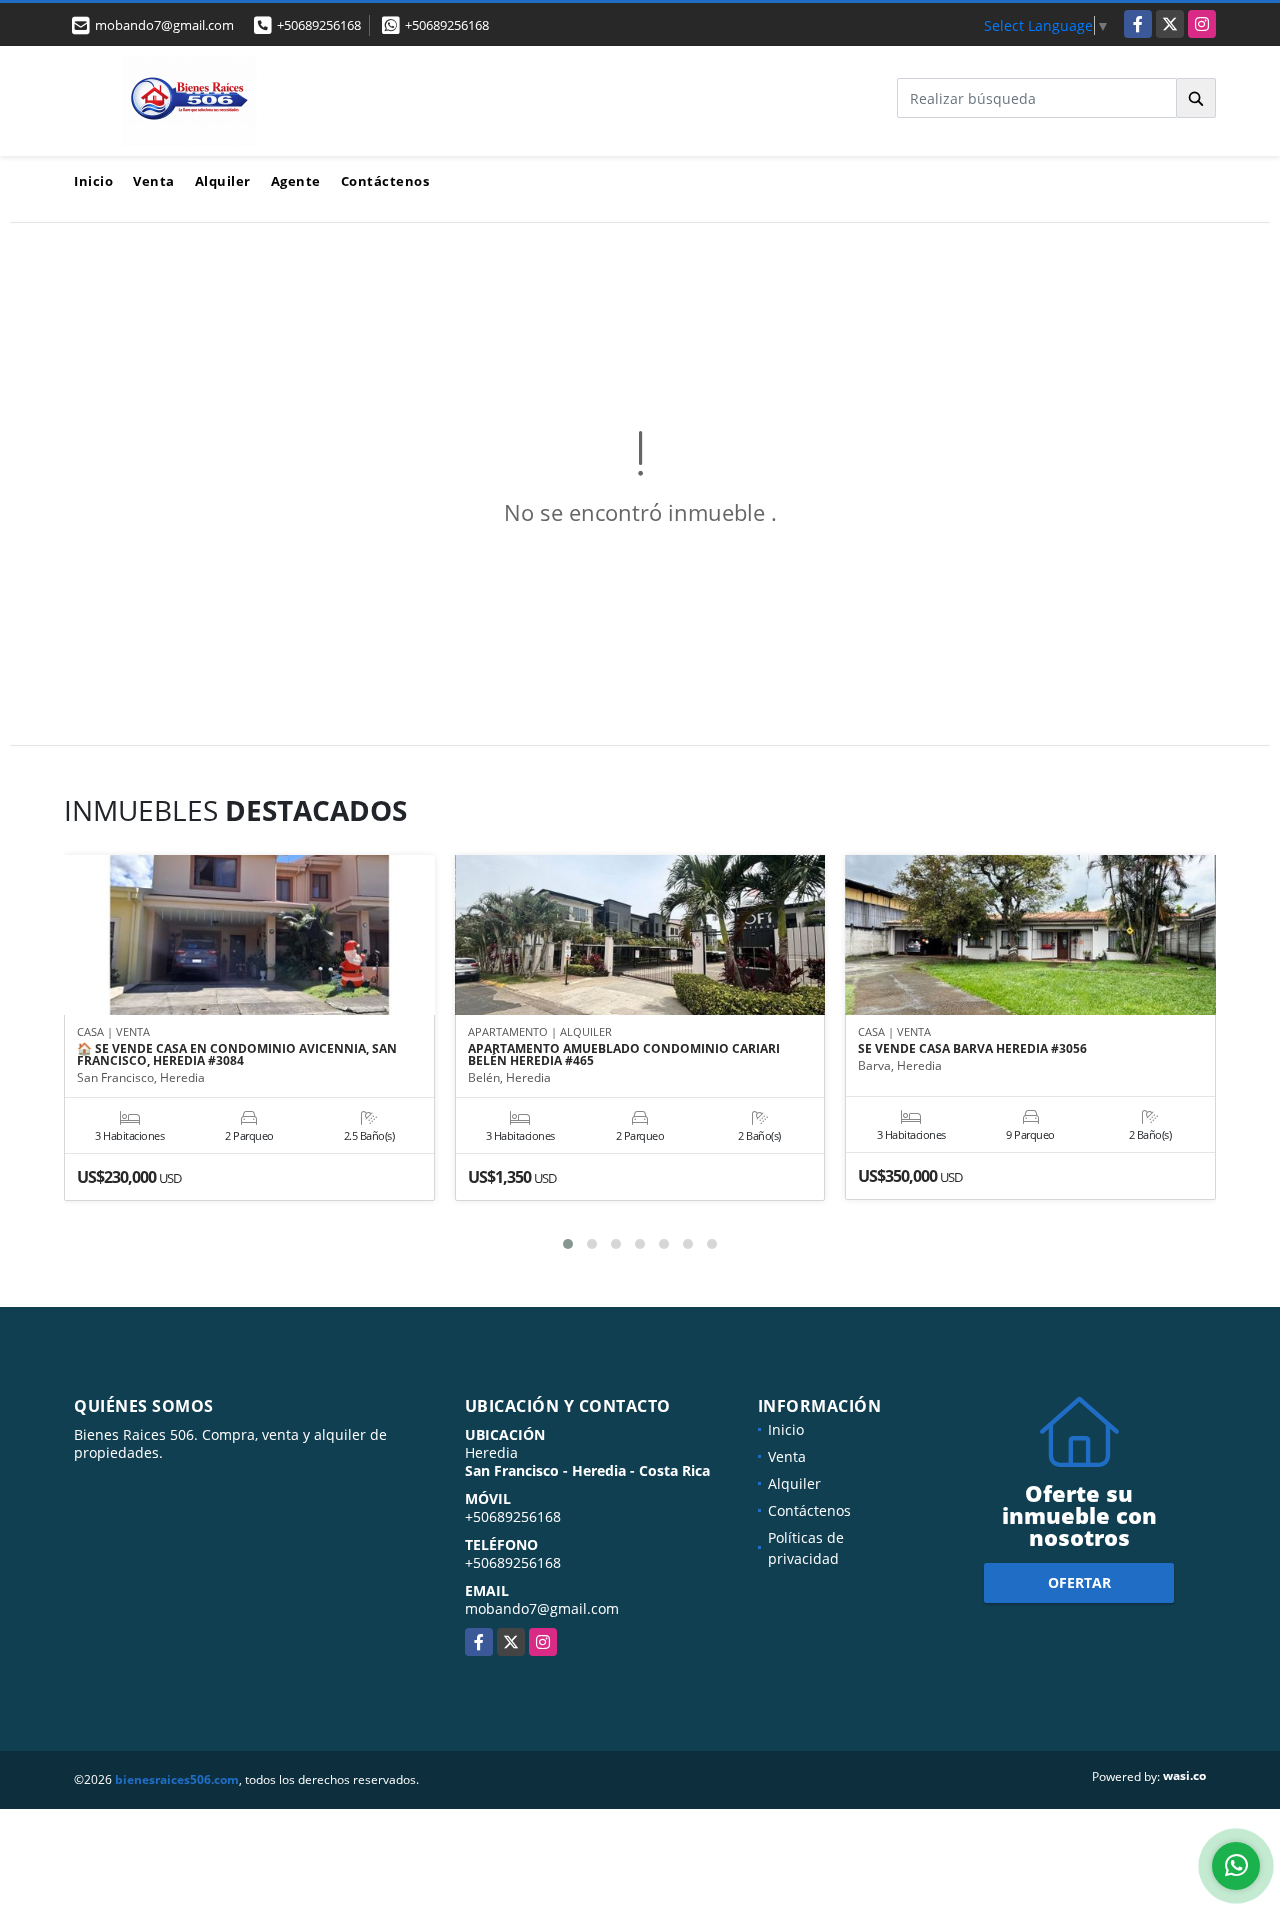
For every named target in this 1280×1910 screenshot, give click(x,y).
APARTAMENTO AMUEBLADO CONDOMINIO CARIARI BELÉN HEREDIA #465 (624, 1055)
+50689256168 (319, 25)
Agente (296, 181)
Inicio (93, 181)
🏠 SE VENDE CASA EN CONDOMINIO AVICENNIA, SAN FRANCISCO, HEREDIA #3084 (237, 1055)
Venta (154, 181)
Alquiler (223, 181)
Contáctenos (385, 181)
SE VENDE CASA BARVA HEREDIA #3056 (972, 1049)
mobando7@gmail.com (542, 1608)
